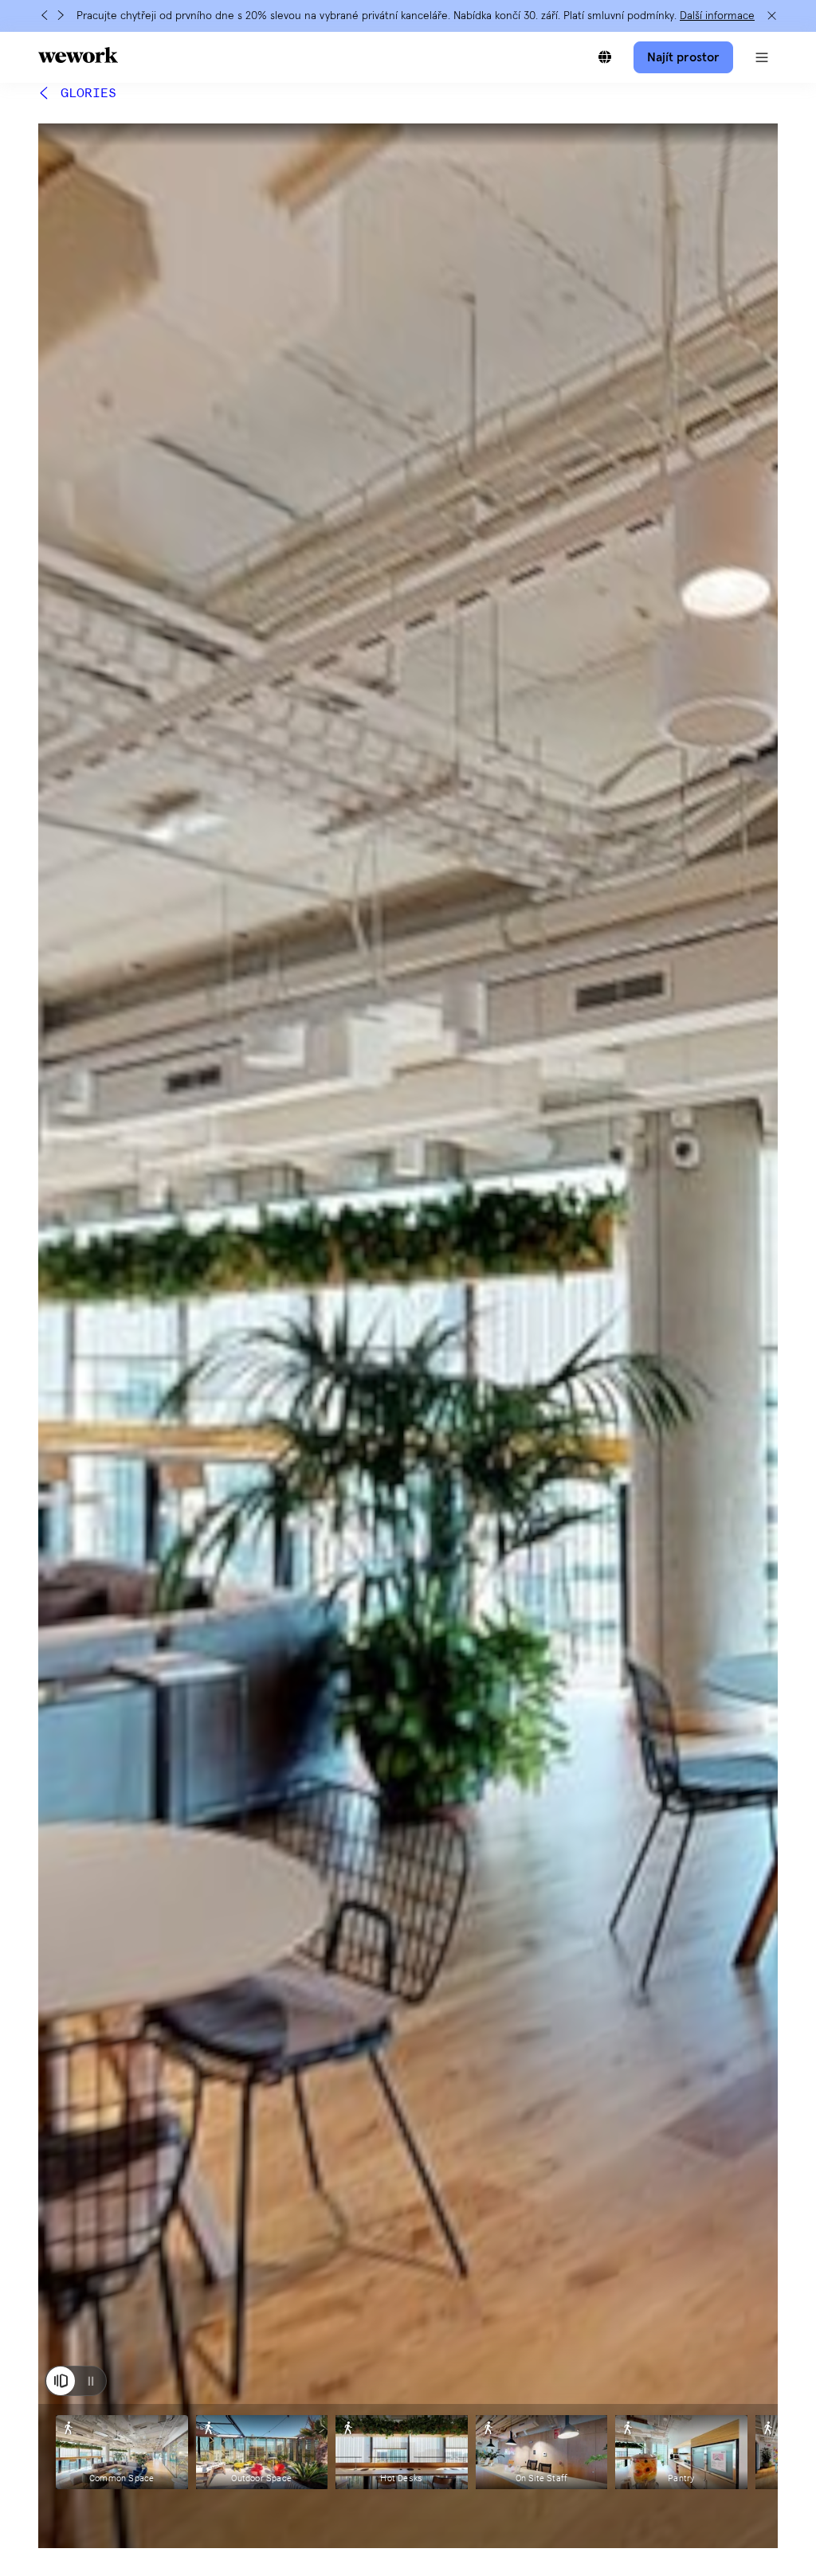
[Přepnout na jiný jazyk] (605, 57)
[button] (762, 57)
